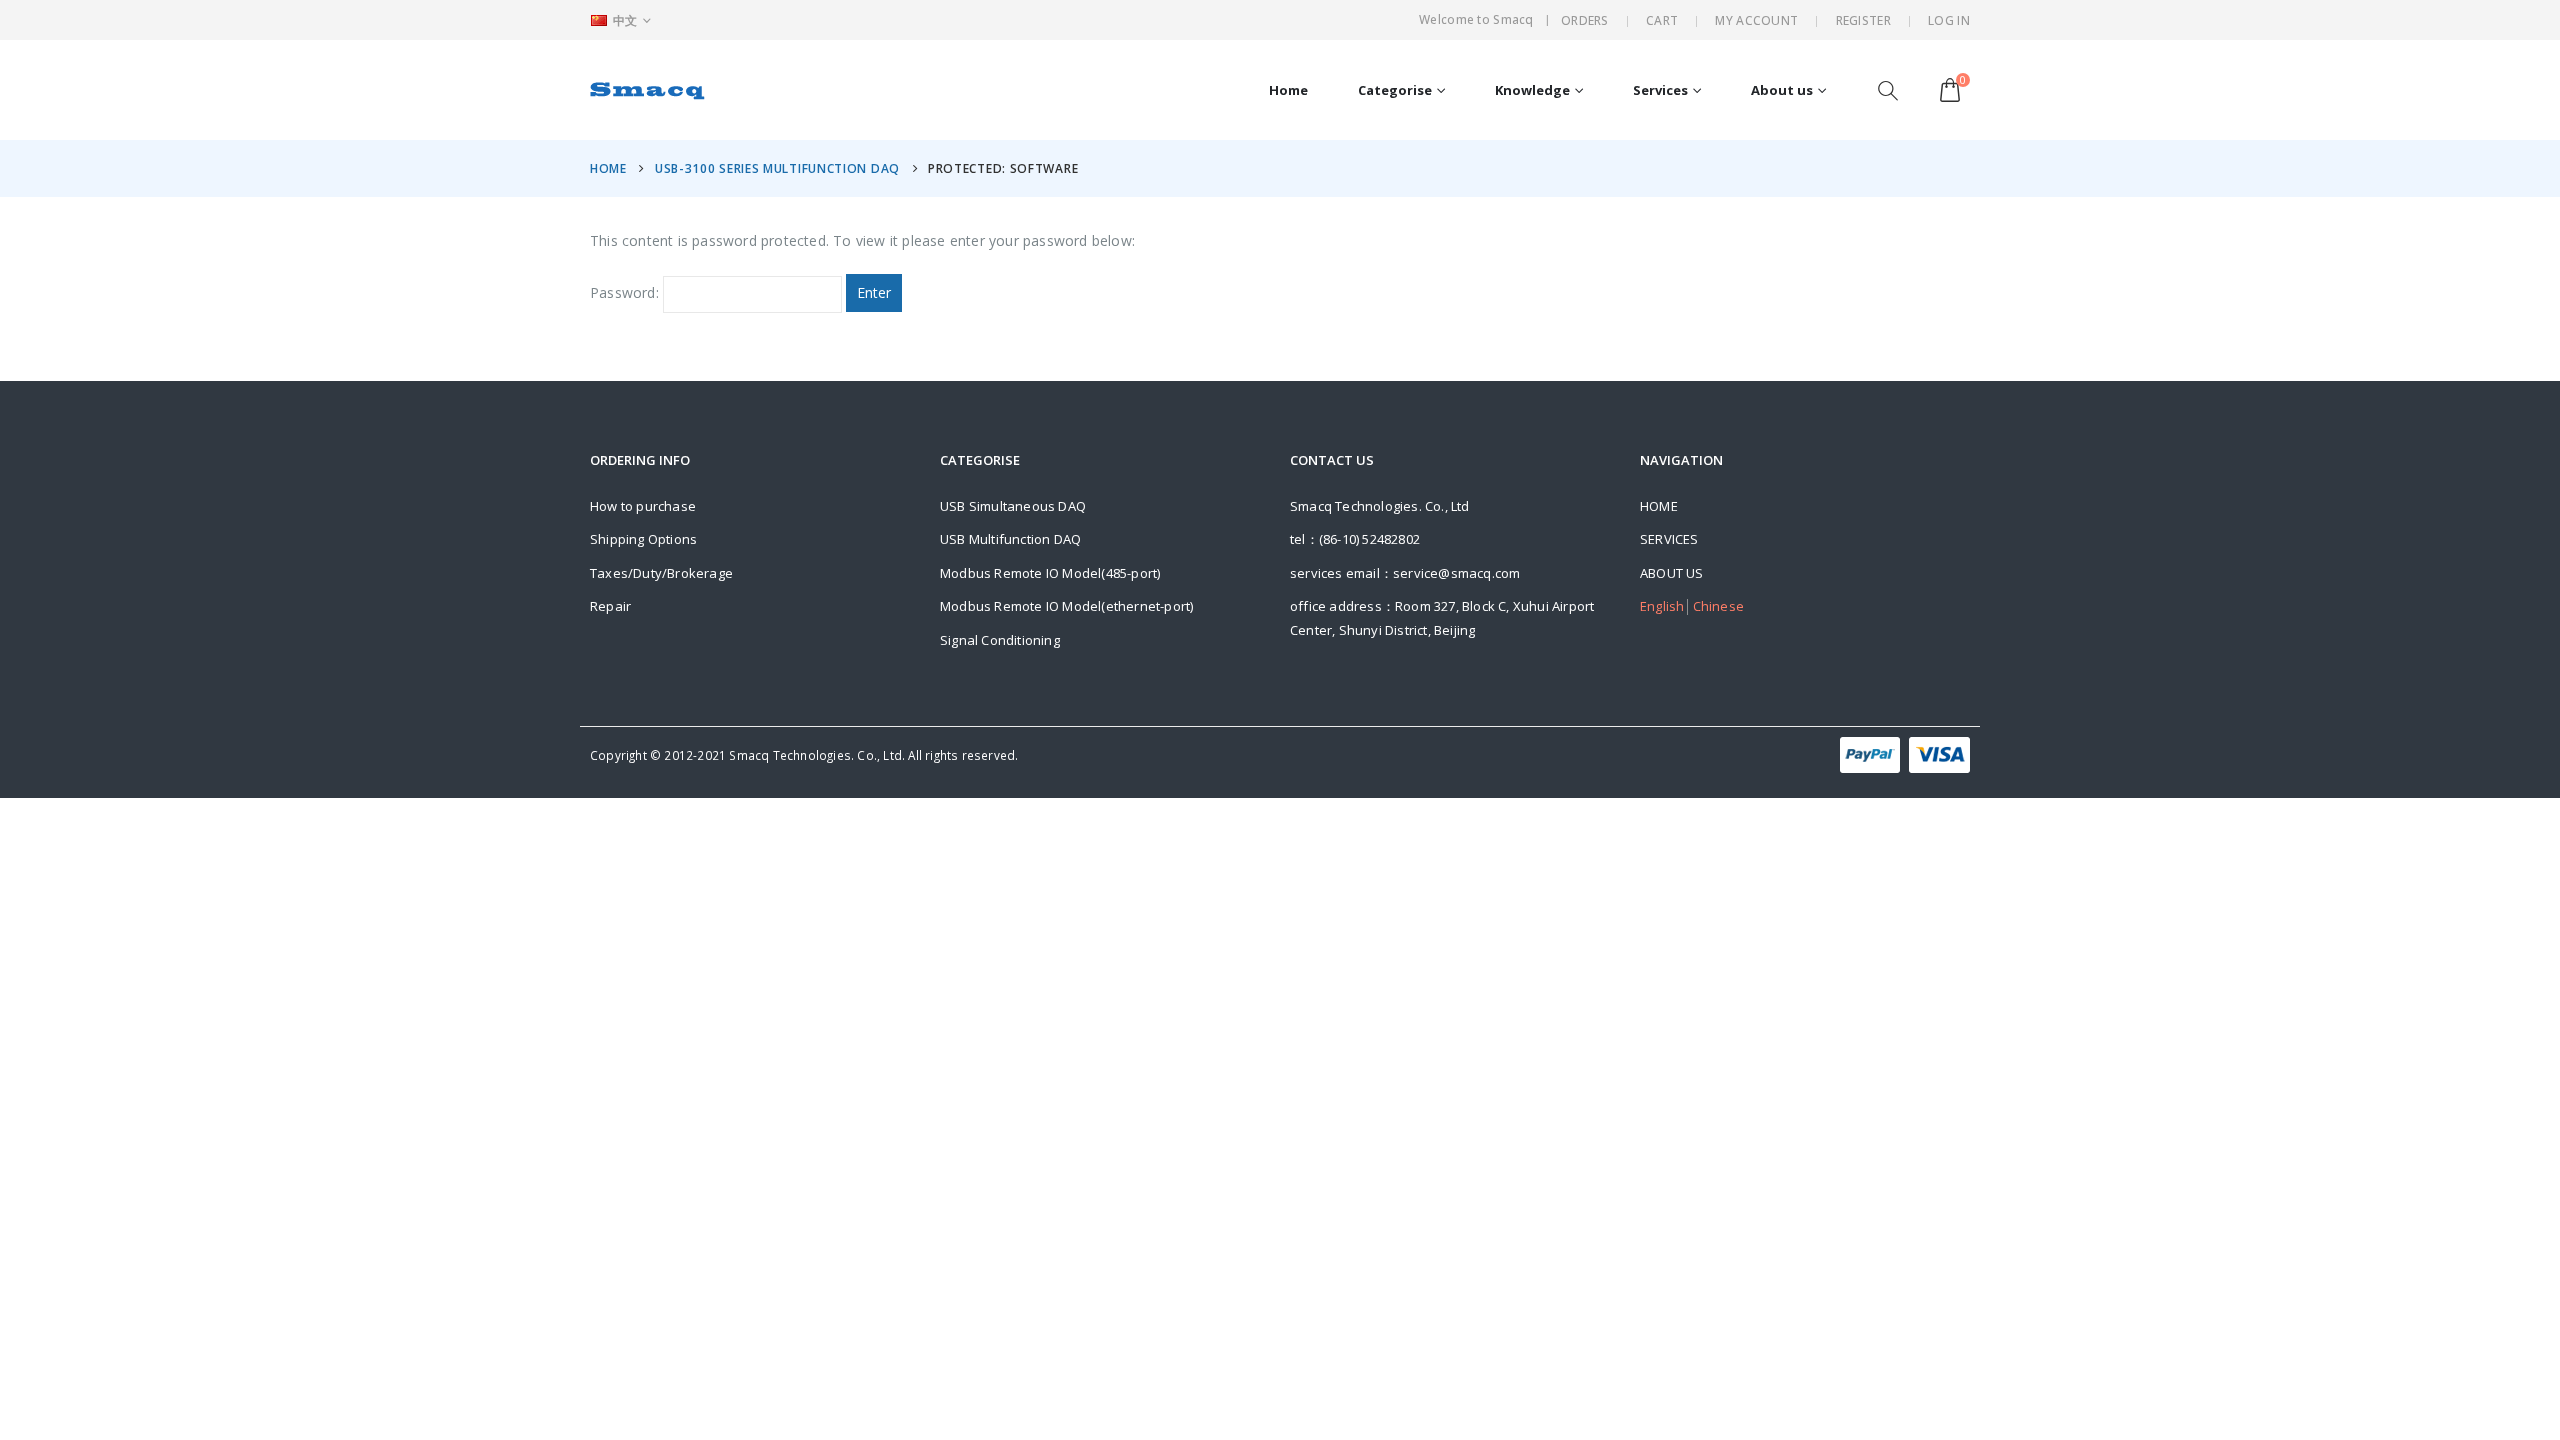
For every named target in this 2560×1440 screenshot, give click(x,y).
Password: (626, 292)
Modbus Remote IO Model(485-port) (1050, 573)
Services (1660, 90)
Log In (1949, 20)
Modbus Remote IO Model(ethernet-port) (1066, 606)
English (1662, 606)
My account (1756, 20)
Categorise (1395, 90)
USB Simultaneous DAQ (1013, 506)
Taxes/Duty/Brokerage (661, 573)
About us (1782, 90)
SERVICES (1669, 539)
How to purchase (643, 506)
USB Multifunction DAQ (1010, 539)
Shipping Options (643, 539)
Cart (1662, 20)
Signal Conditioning (1000, 640)
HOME (1659, 506)
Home (1288, 90)
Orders (1585, 20)
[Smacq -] (647, 90)
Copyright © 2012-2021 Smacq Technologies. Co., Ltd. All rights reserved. (804, 755)
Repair (610, 606)
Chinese (1718, 606)
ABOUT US (1672, 573)
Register (1863, 20)
